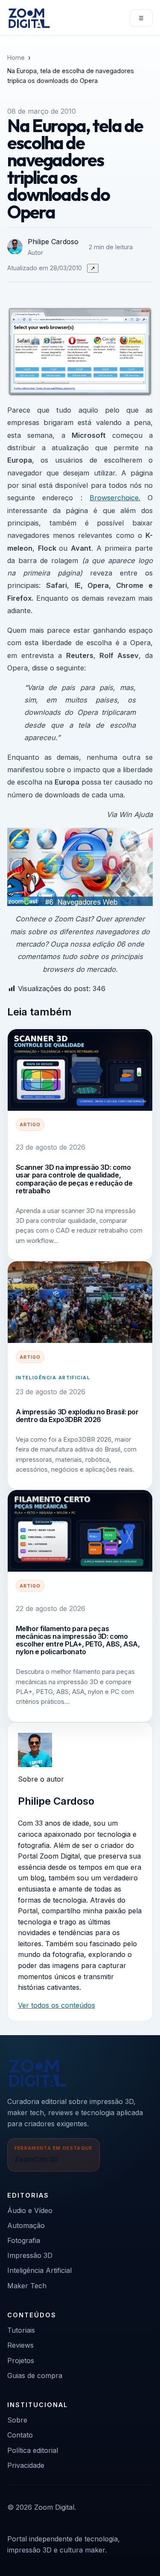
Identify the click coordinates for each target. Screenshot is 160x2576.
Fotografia (24, 2240)
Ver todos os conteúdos (57, 2005)
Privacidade (26, 2465)
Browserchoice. (115, 498)
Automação (26, 2225)
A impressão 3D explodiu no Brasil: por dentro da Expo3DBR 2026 (77, 1416)
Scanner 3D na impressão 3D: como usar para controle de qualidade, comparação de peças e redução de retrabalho (74, 1179)
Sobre (17, 2420)
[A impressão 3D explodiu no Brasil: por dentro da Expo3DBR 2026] (80, 1302)
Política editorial (33, 2450)
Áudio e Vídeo (30, 2210)
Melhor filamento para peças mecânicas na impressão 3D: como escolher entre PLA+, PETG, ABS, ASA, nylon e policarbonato (78, 1640)
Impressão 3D (30, 2255)
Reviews (20, 2345)
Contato (20, 2435)
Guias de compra (35, 2375)
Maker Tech (27, 2286)
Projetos (21, 2361)
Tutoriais (21, 2330)
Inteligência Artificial (53, 1378)
